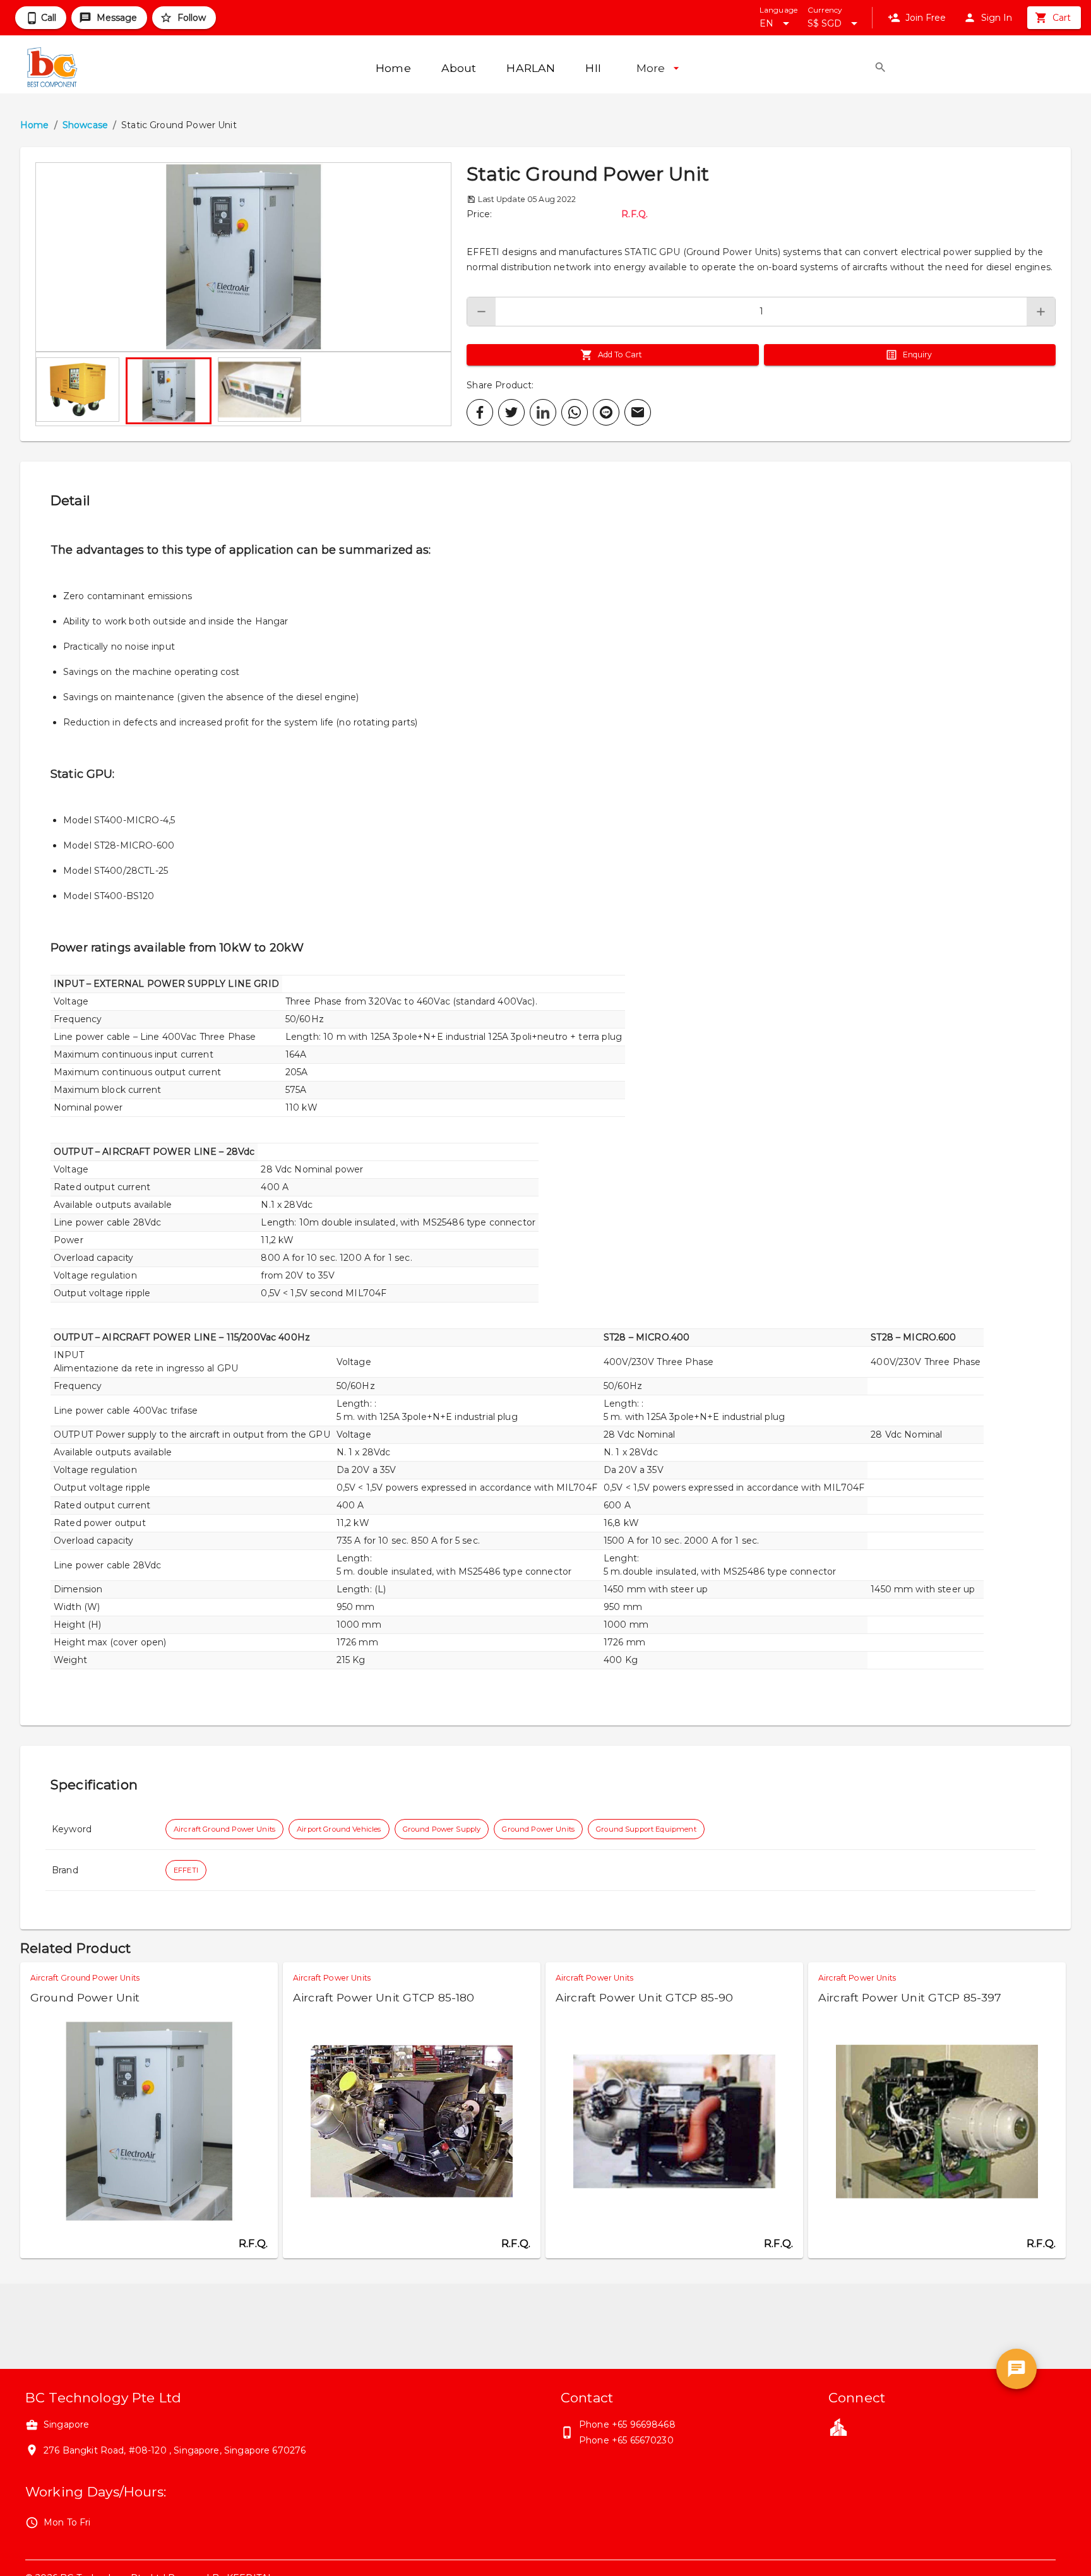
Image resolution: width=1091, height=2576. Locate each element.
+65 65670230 (643, 2440)
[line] (606, 412)
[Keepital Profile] (838, 2426)
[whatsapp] (575, 412)
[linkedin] (543, 412)
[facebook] (480, 412)
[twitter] (511, 412)
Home (35, 125)
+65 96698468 (644, 2424)
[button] (243, 257)
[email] (638, 412)
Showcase (85, 125)
